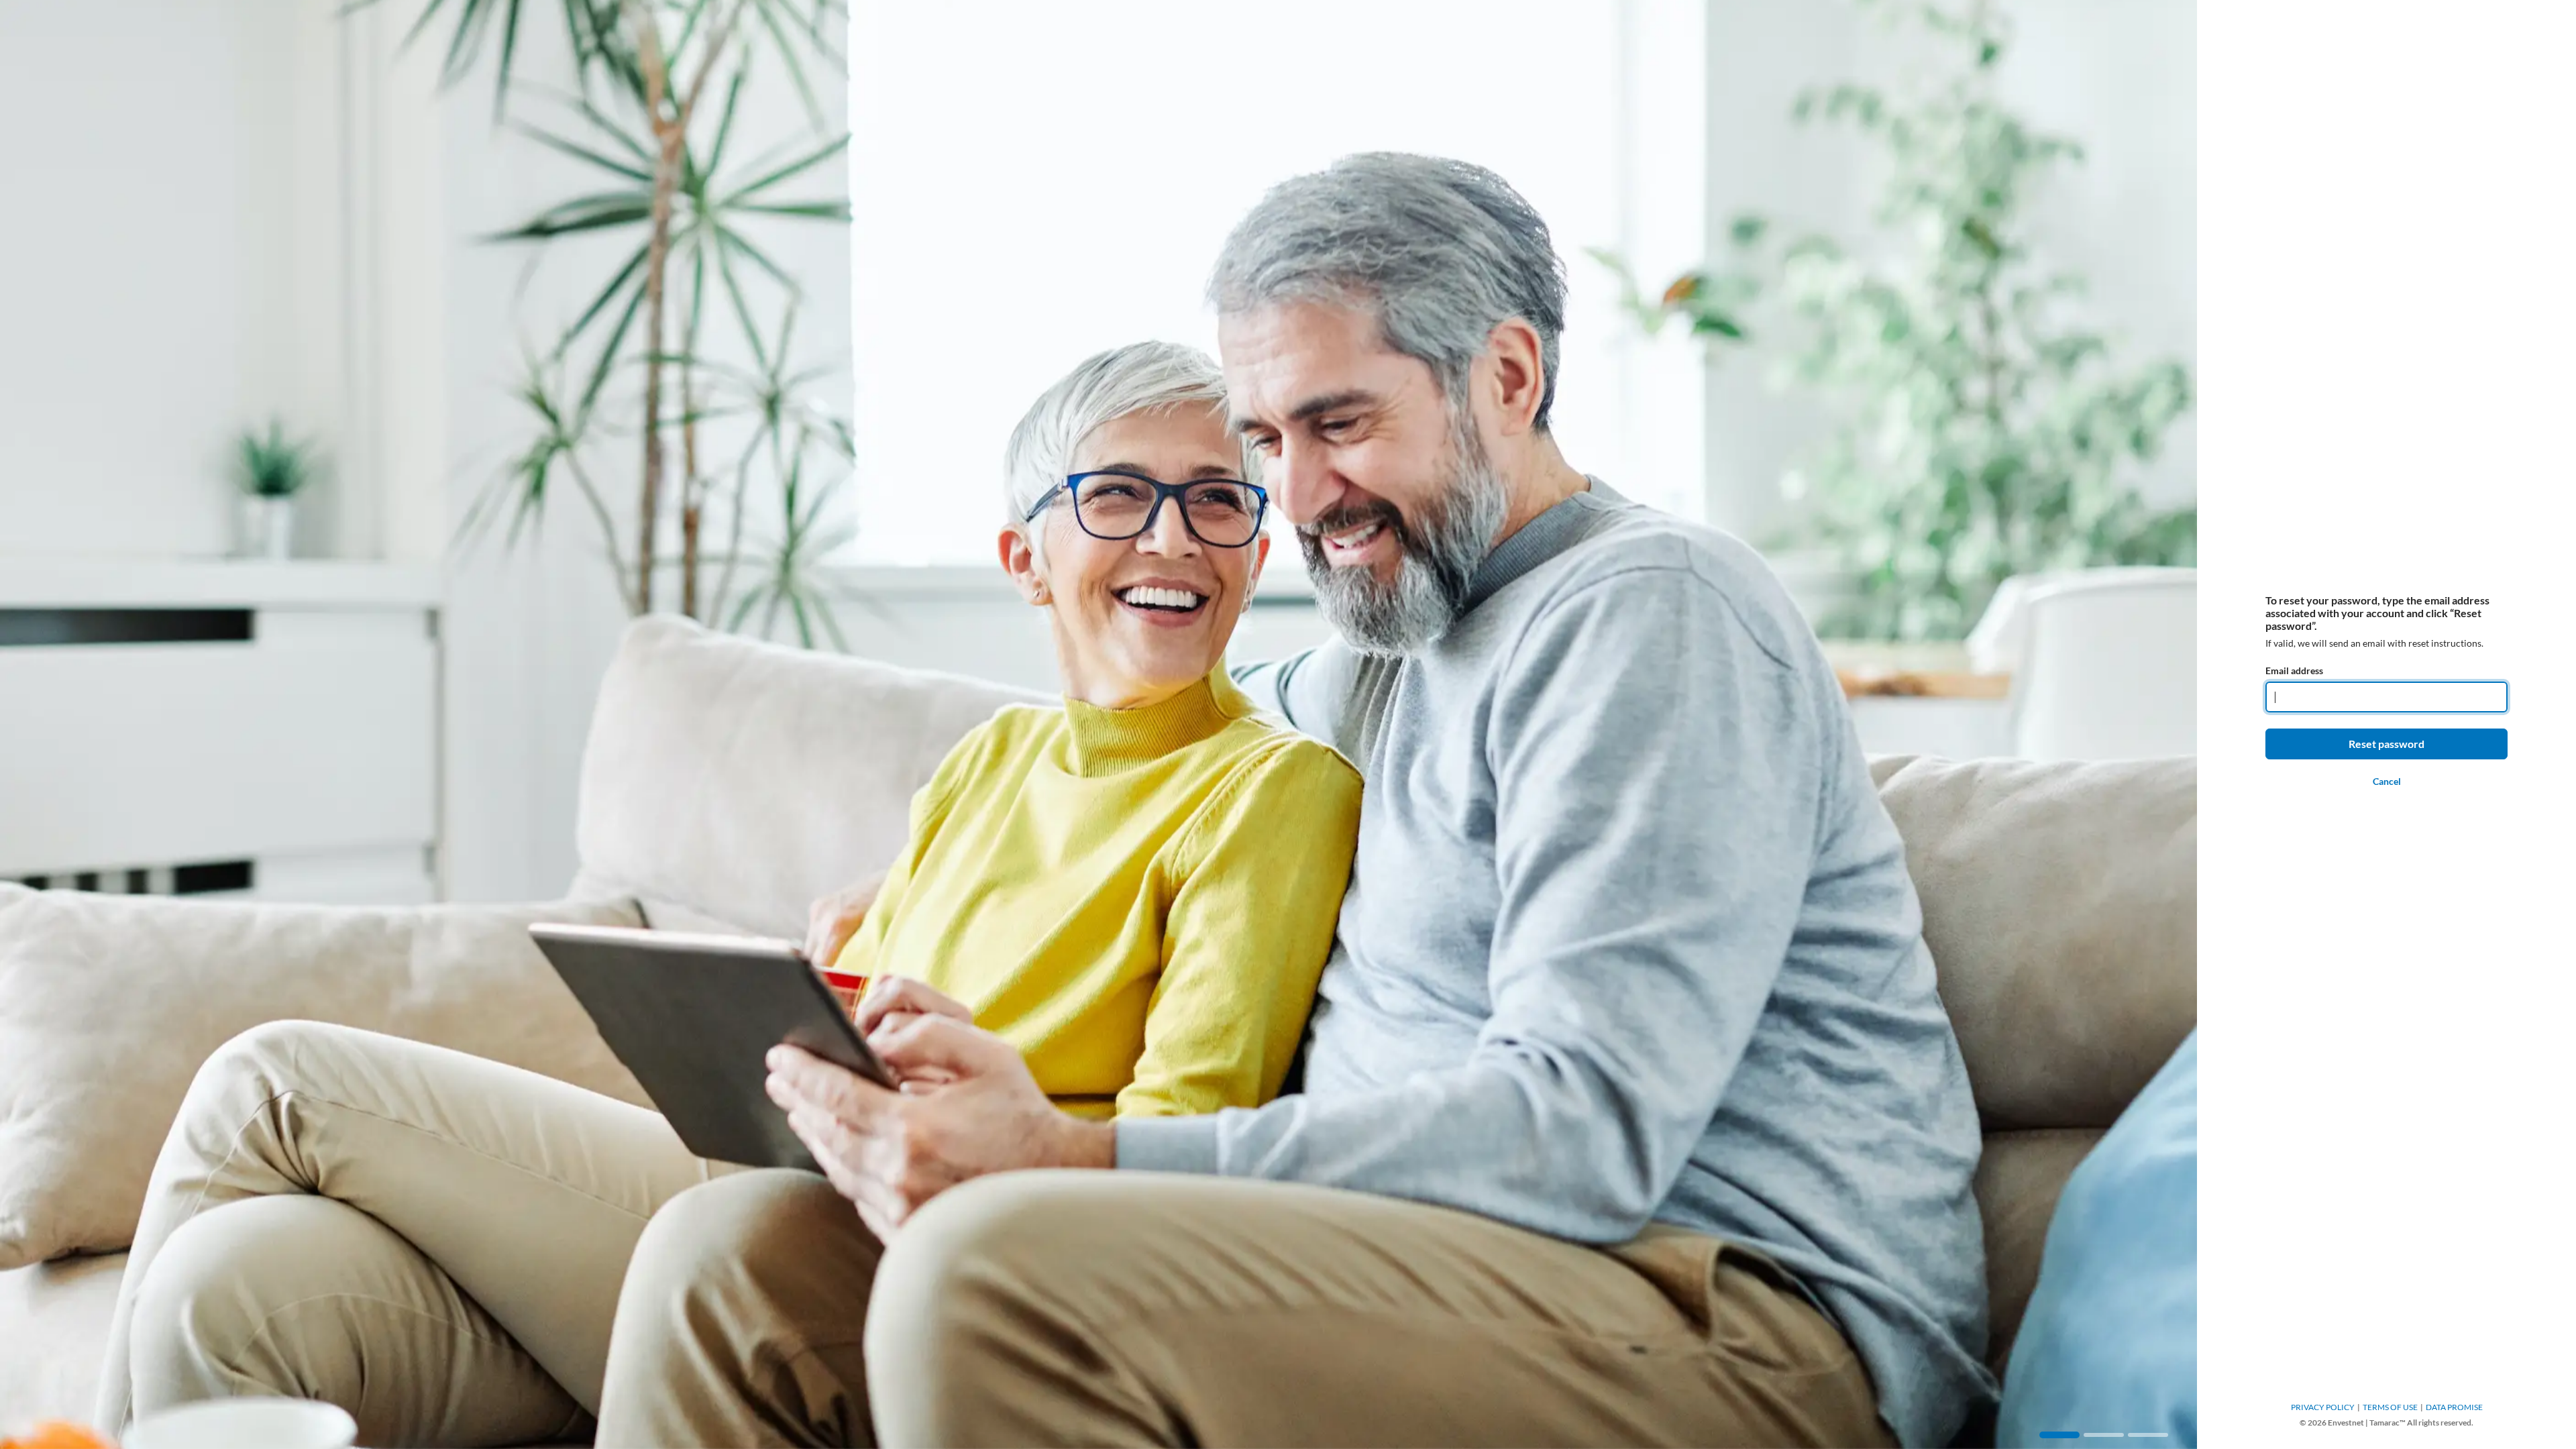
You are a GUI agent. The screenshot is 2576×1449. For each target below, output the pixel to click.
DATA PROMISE (2454, 1407)
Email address (2294, 670)
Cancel (2387, 781)
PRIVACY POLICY (2323, 1407)
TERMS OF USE (2390, 1407)
